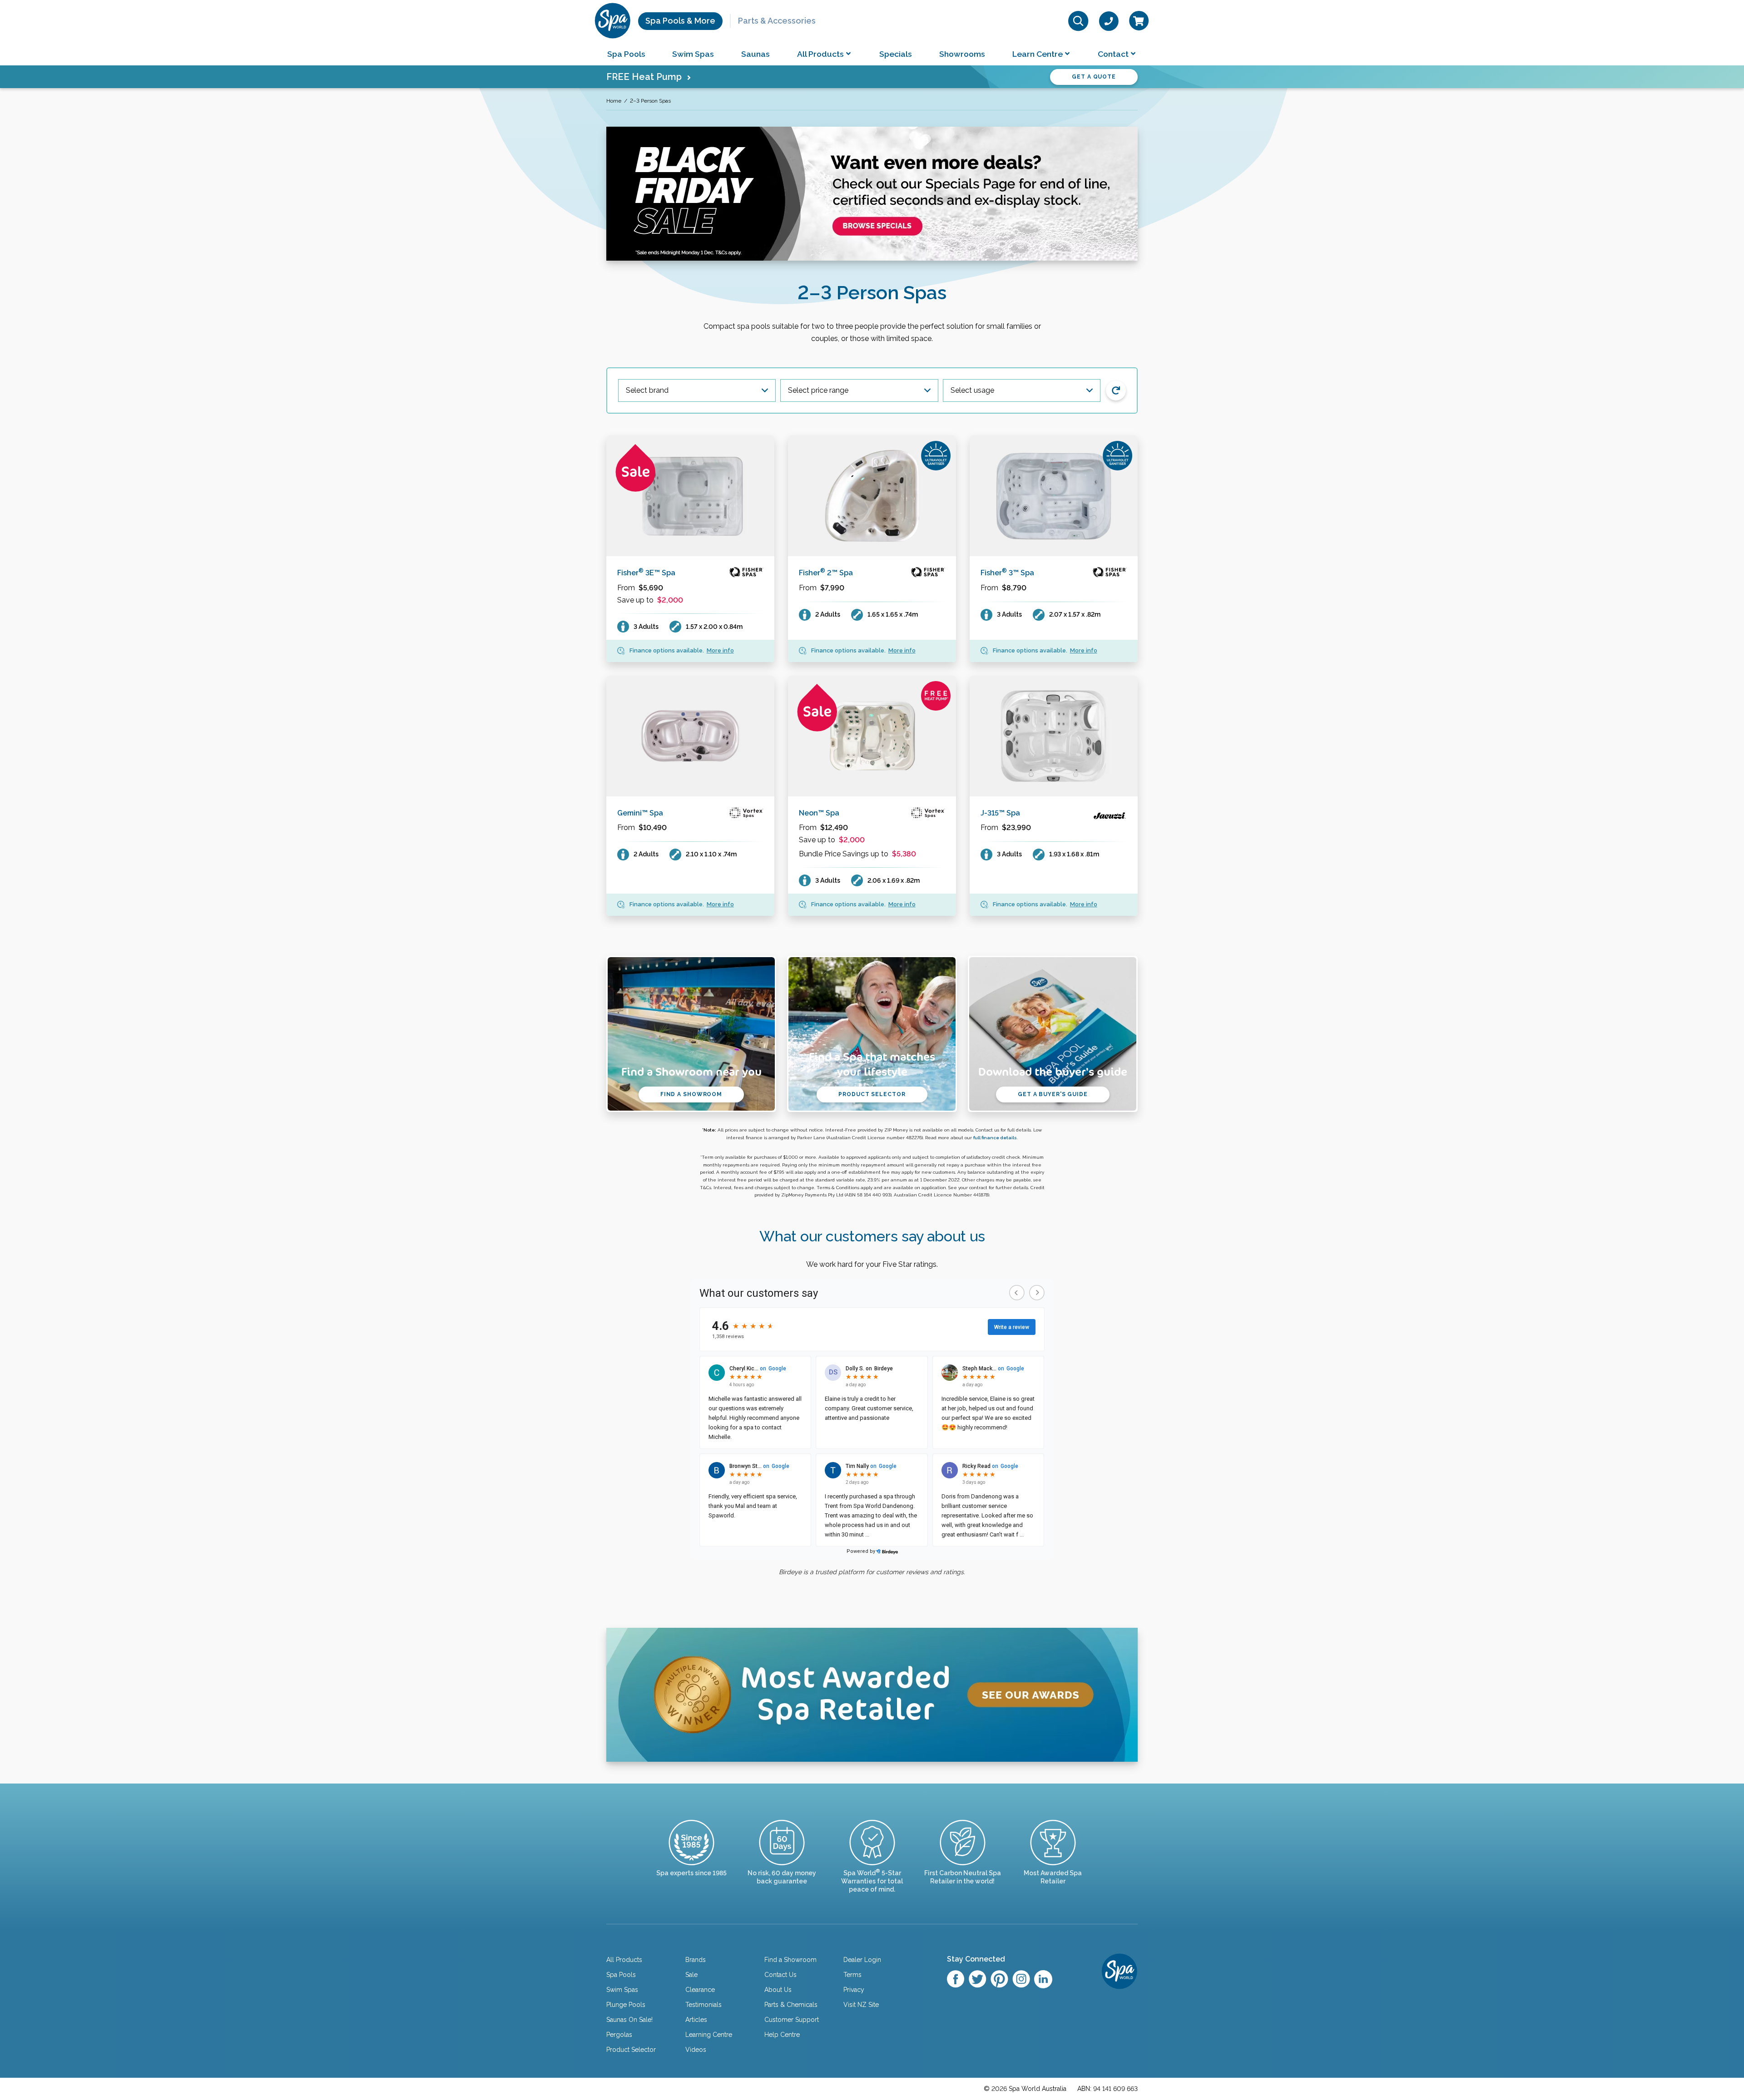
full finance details (995, 1138)
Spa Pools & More (680, 21)
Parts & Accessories (777, 21)
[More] (690, 496)
